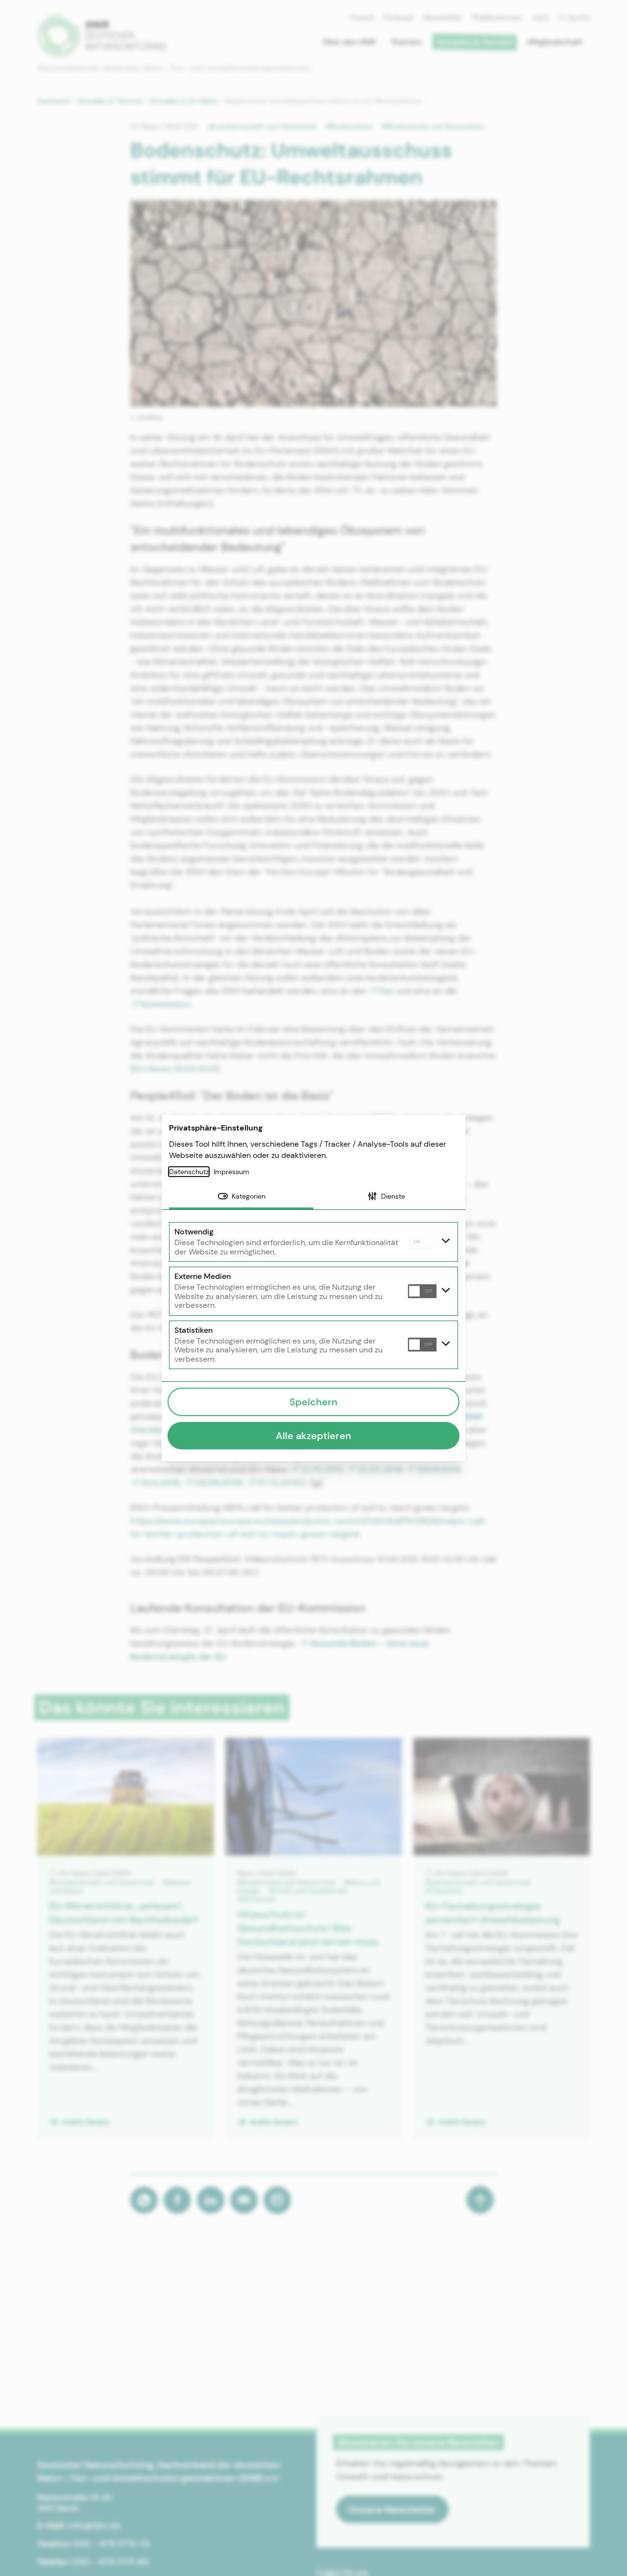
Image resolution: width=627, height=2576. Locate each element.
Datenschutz (189, 1172)
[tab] (241, 1197)
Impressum (231, 1172)
